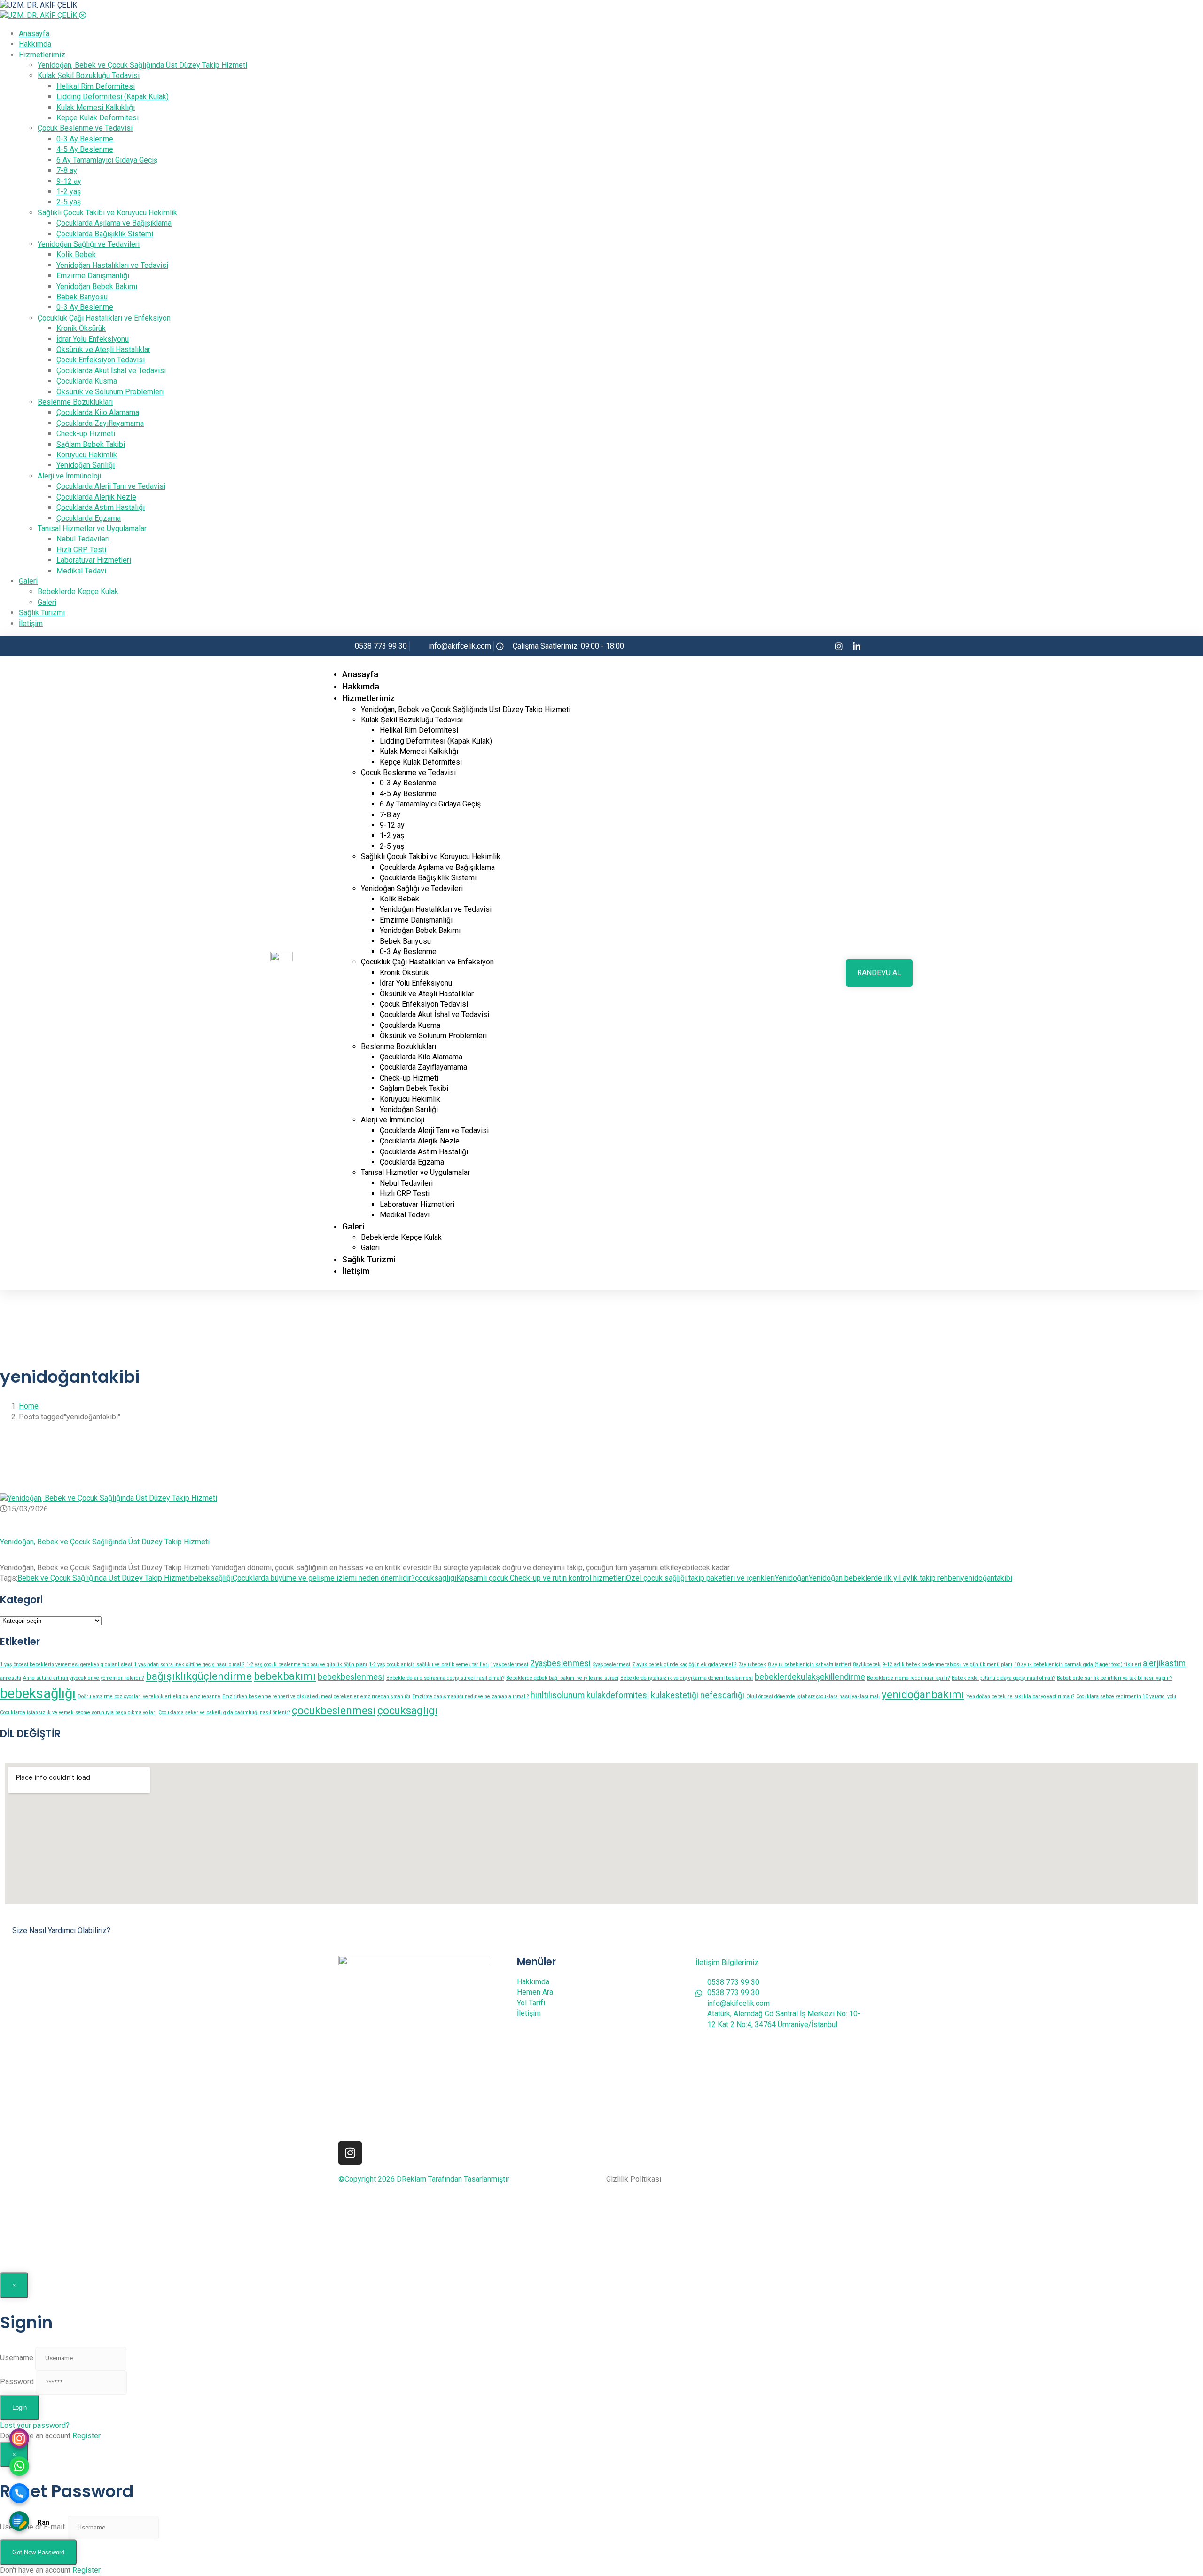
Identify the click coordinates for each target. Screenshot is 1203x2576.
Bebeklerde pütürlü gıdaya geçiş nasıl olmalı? (1003, 1678)
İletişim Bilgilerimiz (727, 1962)
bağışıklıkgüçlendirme (199, 1676)
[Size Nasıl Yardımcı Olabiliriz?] (8, 1918)
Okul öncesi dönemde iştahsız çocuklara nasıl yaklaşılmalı (813, 1696)
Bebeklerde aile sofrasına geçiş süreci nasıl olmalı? (445, 1678)
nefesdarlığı (722, 1695)
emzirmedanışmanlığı (385, 1696)
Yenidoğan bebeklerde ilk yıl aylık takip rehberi (885, 1578)
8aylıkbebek (867, 1664)
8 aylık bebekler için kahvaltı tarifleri (809, 1664)
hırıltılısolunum (558, 1695)
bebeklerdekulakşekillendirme (810, 1677)
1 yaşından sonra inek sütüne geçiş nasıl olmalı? (189, 1664)
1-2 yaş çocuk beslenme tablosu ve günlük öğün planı (307, 1664)
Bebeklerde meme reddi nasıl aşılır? (908, 1678)
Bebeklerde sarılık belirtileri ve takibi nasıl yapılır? (1114, 1678)
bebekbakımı (285, 1676)
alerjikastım (1164, 1663)
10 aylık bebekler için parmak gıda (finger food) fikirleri (1078, 1664)
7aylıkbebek (752, 1664)
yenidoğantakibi (986, 1578)
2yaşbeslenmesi (560, 1663)
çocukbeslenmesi (334, 1710)
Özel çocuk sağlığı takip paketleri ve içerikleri (700, 1578)
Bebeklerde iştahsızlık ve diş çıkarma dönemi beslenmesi (687, 1678)
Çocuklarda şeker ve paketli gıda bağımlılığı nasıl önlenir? (224, 1712)
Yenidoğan (792, 1578)
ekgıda (181, 1696)
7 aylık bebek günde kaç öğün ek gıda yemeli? (684, 1664)
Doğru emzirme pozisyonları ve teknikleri (124, 1696)
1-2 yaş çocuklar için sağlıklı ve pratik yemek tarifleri (429, 1664)
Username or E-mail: (33, 2527)
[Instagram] (350, 2153)
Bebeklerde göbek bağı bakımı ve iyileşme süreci (562, 1678)
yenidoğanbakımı (923, 1694)
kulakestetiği (675, 1695)
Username (17, 2358)
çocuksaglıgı (436, 1578)
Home (29, 1406)
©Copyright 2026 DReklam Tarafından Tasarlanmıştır (424, 2179)
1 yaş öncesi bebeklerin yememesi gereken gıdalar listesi (66, 1664)
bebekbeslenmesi (351, 1677)
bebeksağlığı (211, 1578)
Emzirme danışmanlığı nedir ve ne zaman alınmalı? (470, 1696)
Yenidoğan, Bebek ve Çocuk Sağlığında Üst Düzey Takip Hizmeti (105, 1542)
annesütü (11, 1678)
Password (17, 2382)
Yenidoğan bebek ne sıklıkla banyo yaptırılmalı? (1020, 1696)
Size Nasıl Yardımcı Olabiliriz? (61, 1930)
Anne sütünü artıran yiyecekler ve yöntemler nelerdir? (83, 1678)
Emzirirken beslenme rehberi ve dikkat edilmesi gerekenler (290, 1696)
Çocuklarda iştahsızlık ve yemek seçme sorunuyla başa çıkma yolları (78, 1712)
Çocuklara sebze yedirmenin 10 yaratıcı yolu (1126, 1696)
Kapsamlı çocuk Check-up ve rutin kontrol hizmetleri (541, 1578)
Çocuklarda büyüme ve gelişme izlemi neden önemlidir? (324, 1578)
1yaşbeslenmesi (509, 1664)
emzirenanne (205, 1696)
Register (86, 2436)
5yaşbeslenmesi (611, 1664)
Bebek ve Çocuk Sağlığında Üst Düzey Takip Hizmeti (104, 1578)
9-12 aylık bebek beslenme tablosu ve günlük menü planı (947, 1664)
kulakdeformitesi (618, 1695)
